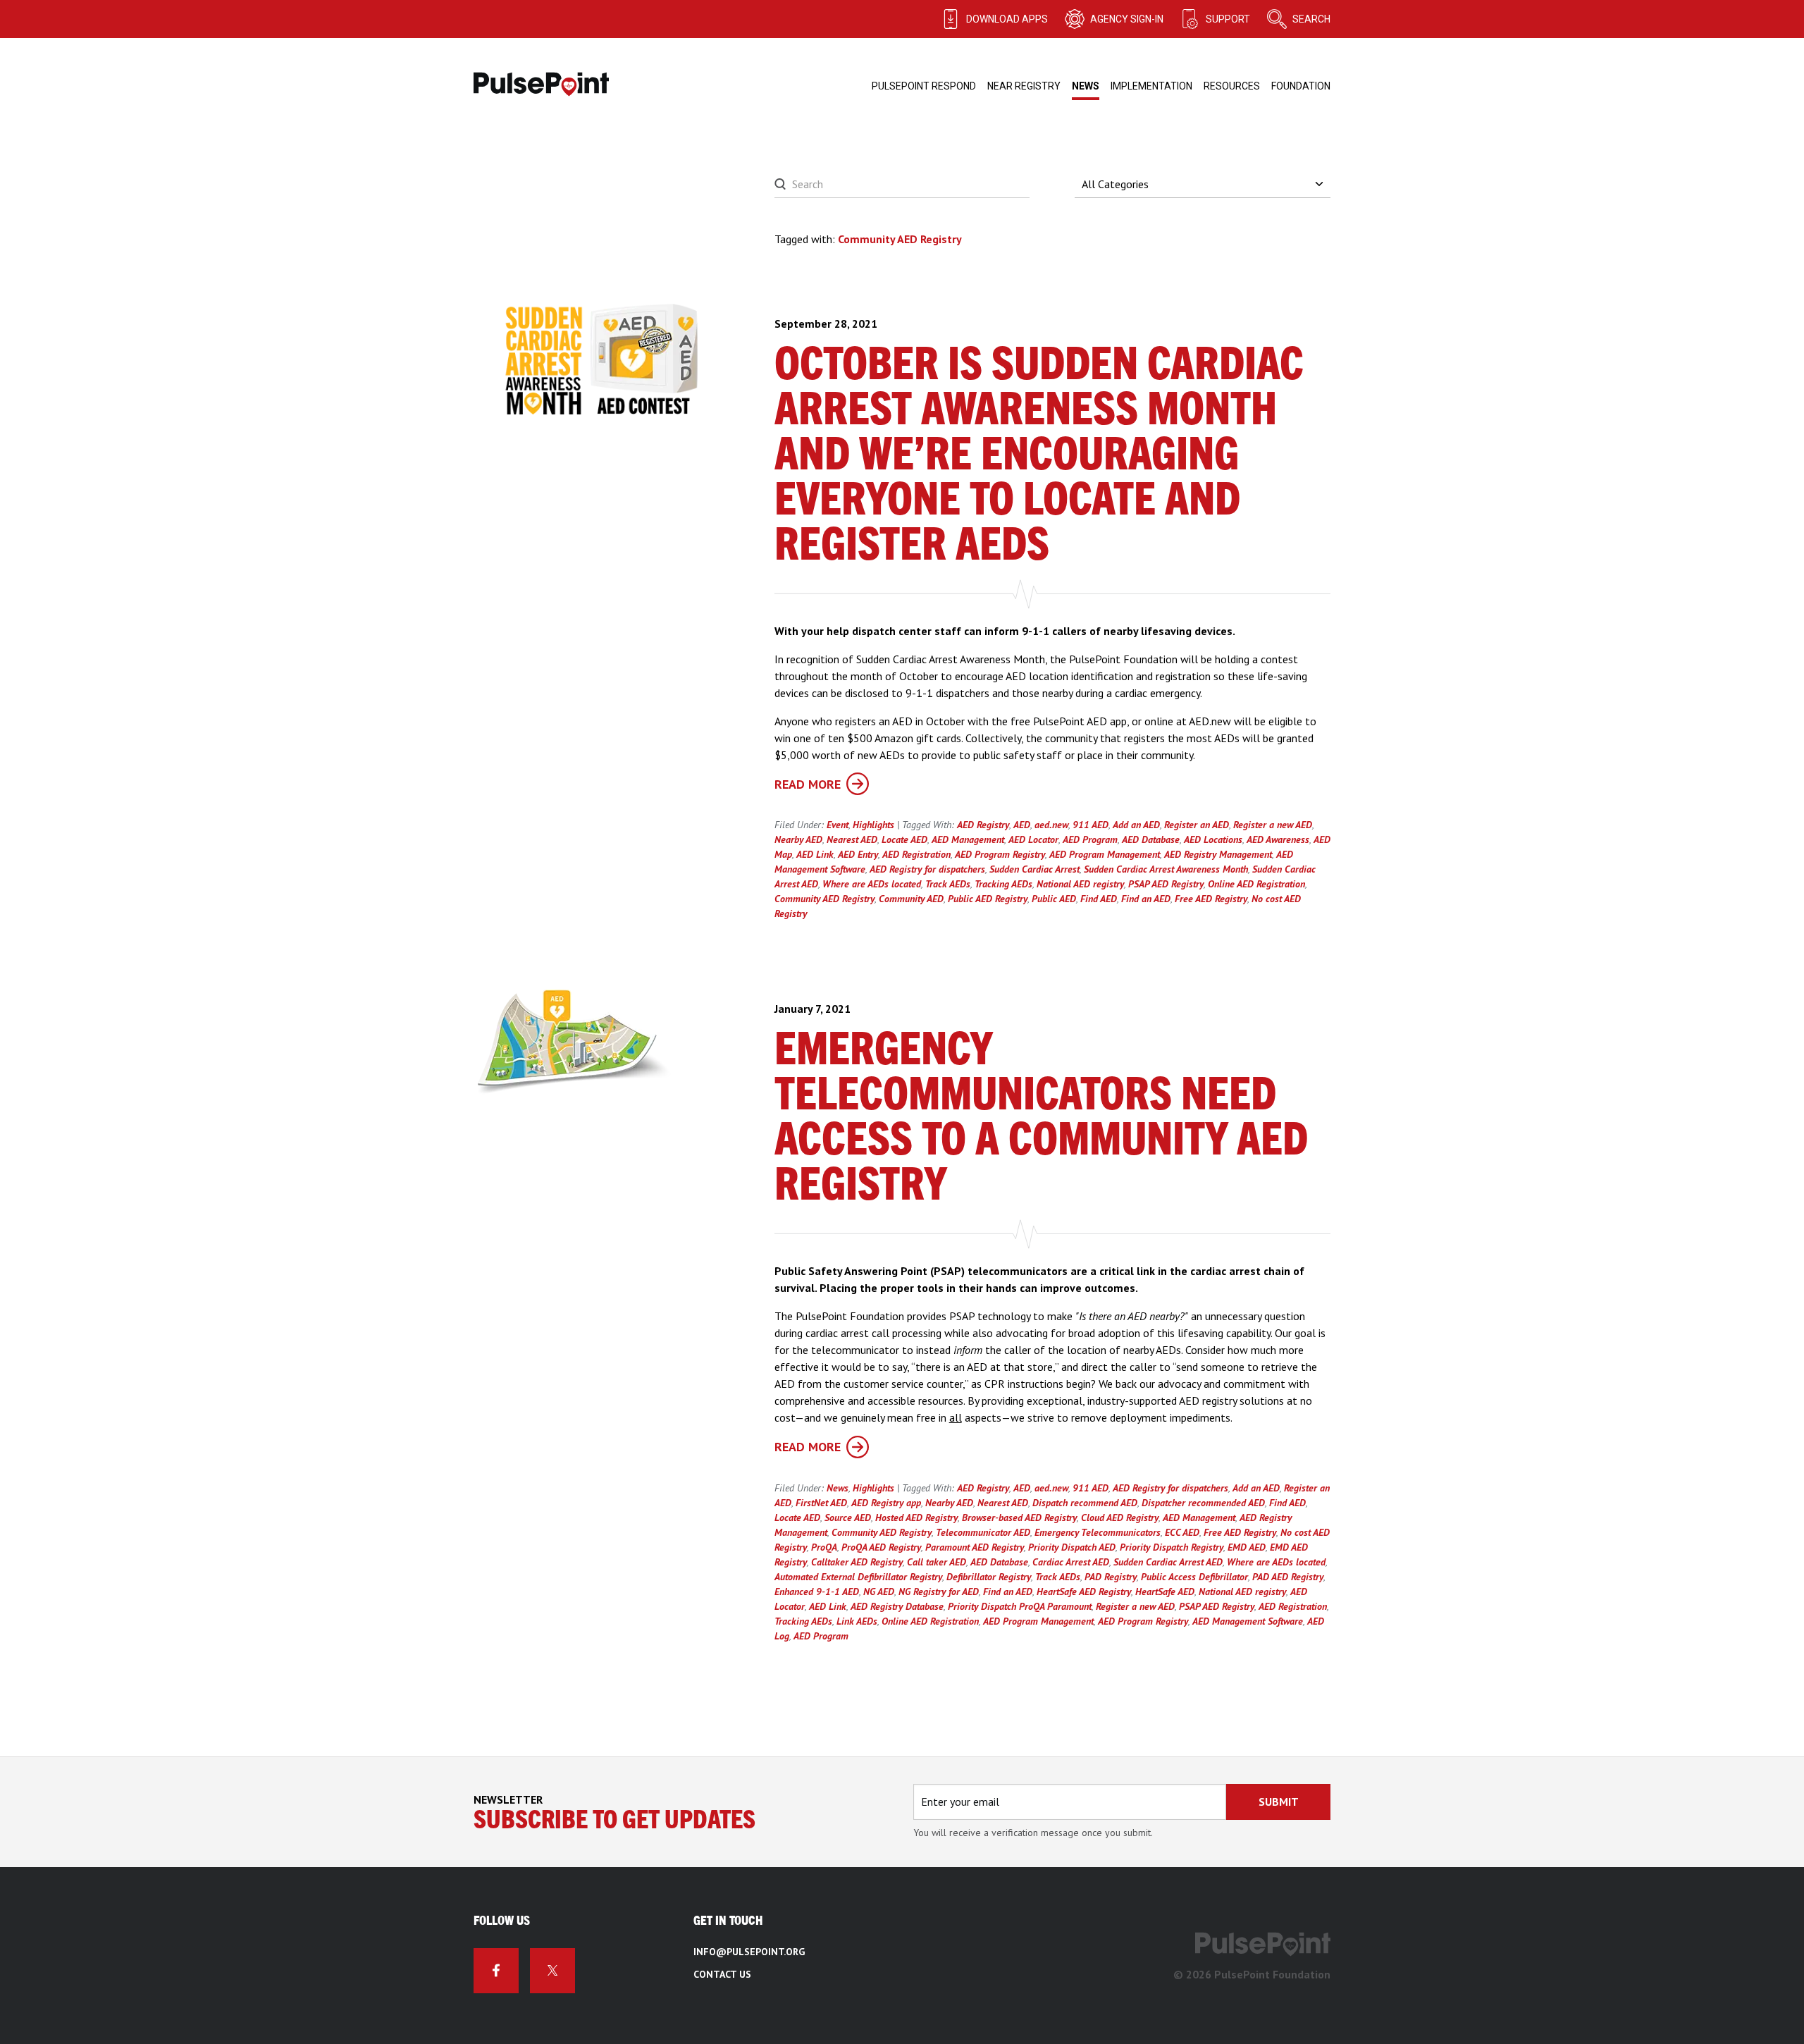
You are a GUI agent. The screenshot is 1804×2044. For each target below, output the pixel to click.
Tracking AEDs (1003, 884)
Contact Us (722, 1974)
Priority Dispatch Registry (1172, 1547)
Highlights (873, 825)
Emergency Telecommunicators (1098, 1532)
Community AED (911, 899)
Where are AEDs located (872, 884)
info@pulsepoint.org (749, 1952)
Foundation (1301, 86)
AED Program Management (1105, 854)
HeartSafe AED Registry (1084, 1592)
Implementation (1151, 86)
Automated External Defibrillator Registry (858, 1577)
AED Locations (1213, 839)
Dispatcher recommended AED (1203, 1503)
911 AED (1091, 825)
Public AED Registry (988, 899)
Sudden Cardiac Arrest (1034, 869)
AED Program (1090, 839)
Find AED (1099, 899)
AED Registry (983, 825)
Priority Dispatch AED (1072, 1547)
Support (1228, 19)
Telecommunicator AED (983, 1532)
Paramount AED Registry (975, 1547)
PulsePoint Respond (924, 86)
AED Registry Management (1218, 854)
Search (1311, 19)
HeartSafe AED (1165, 1592)
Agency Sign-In (1127, 19)
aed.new (1051, 825)
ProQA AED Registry (881, 1547)
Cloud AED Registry (1120, 1517)
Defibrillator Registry (989, 1577)
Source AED (848, 1517)
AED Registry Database (897, 1606)
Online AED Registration (1256, 884)
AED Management (968, 839)
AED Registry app (886, 1503)
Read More (808, 784)
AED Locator (1033, 839)
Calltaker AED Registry (857, 1562)
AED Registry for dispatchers (927, 869)
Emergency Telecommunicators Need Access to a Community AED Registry (1041, 1119)
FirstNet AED (821, 1503)
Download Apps (1007, 19)
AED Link (815, 854)
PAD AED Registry (1288, 1577)
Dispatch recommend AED (1085, 1503)
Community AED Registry (824, 899)
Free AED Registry (1211, 899)
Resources (1232, 86)
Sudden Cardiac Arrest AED (1168, 1562)
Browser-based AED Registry (1019, 1517)
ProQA (824, 1547)
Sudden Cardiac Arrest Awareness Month (1166, 869)
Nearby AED (798, 839)
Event (838, 825)
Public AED (1054, 899)
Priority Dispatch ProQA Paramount (1020, 1606)
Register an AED (1197, 825)
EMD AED (1247, 1547)
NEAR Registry (1024, 86)
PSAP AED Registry (1166, 884)
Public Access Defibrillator (1194, 1577)
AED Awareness (1278, 839)
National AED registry (1080, 884)
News (1086, 86)
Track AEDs (948, 884)
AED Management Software (1248, 1621)
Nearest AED (852, 839)
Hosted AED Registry (916, 1517)
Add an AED (1136, 825)
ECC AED (1182, 1532)
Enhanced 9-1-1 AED (817, 1592)
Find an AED (1146, 899)
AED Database (1151, 839)
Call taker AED (937, 1562)
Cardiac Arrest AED (1071, 1562)
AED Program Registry (1000, 854)
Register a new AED (1273, 825)
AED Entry (858, 854)
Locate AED (904, 839)
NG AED (879, 1592)
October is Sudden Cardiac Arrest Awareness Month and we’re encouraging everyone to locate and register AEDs (1039, 456)
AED (1022, 825)
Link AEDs (857, 1621)
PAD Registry (1111, 1577)
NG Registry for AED (939, 1592)
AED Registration (916, 854)
